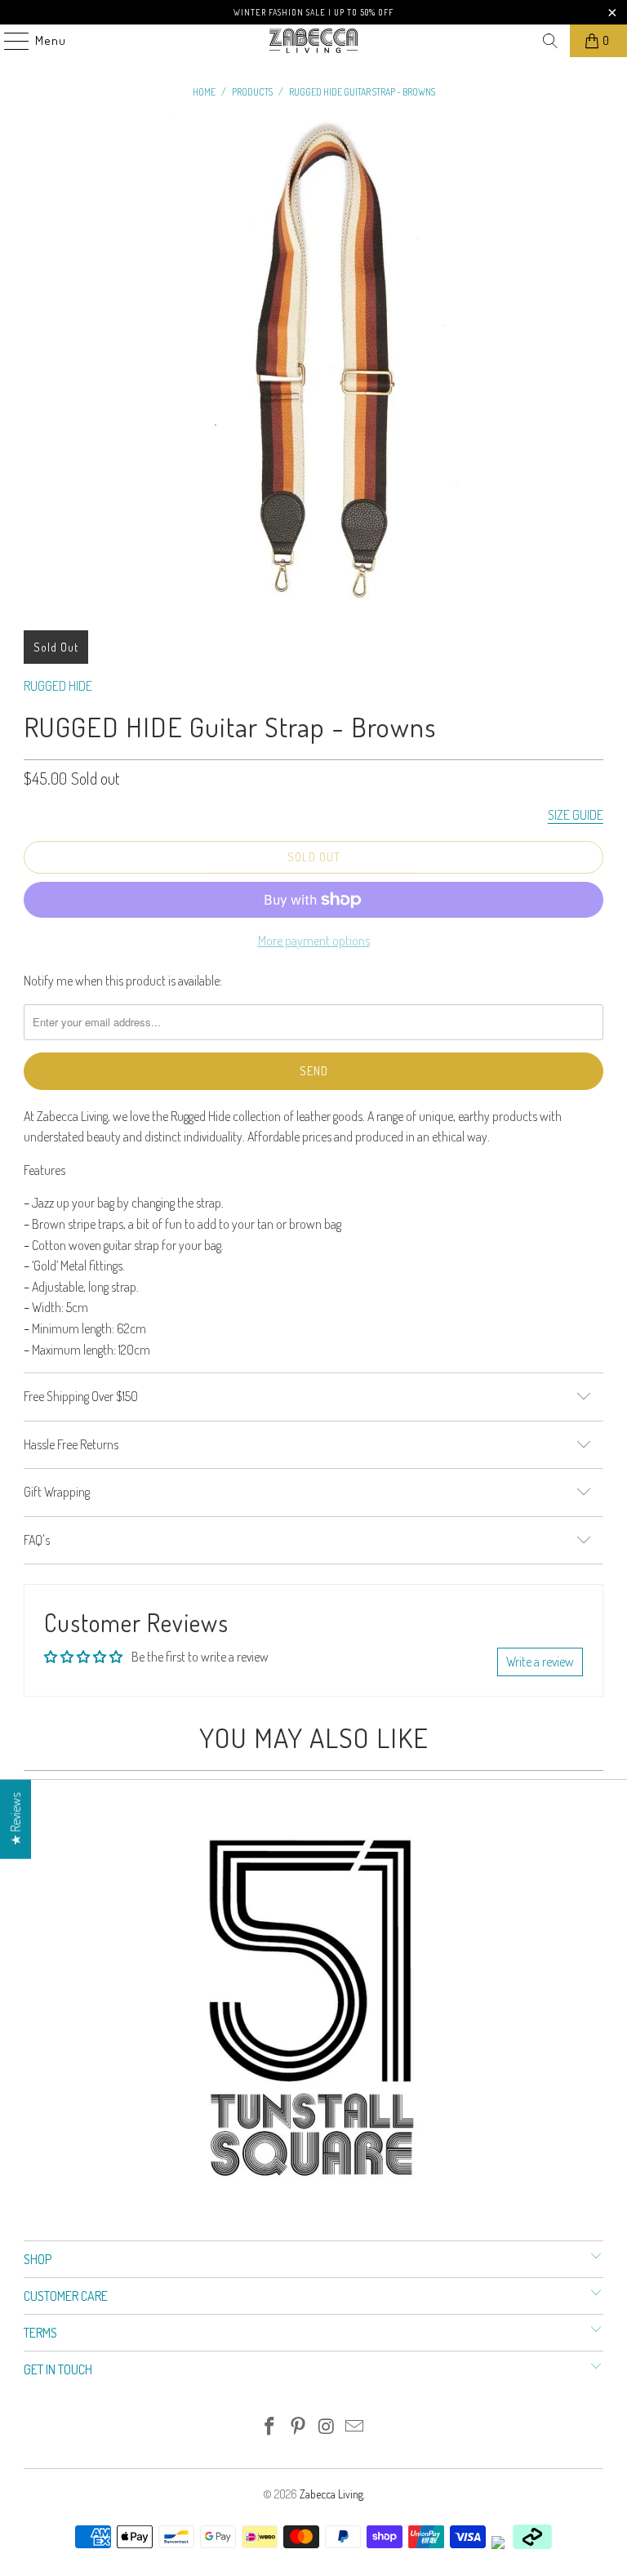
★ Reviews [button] (16, 1819)
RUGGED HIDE (58, 686)
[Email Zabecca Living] (355, 2427)
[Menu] (8, 41)
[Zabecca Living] (313, 41)
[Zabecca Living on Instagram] (327, 2427)
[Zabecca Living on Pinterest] (299, 2427)
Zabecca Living (331, 2494)
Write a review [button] (540, 1662)
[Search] (550, 41)
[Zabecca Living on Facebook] (270, 2427)
